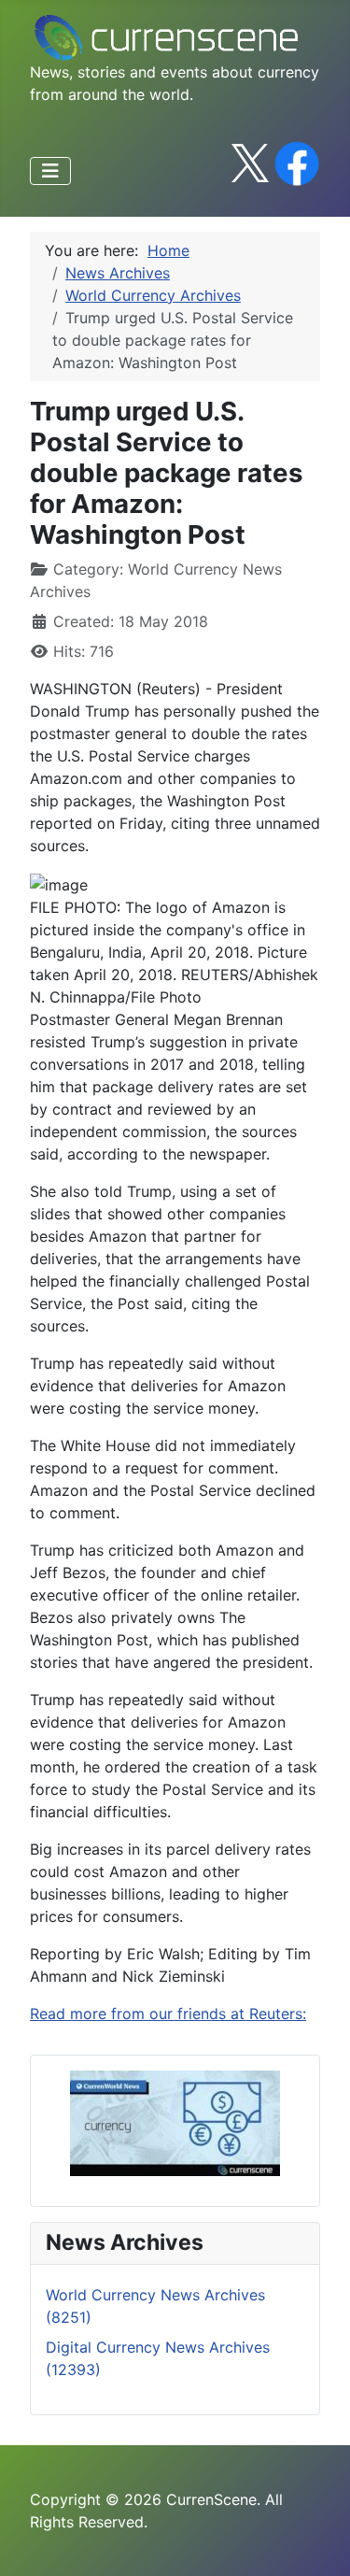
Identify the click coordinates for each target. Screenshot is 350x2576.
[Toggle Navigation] (50, 171)
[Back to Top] (317, 2541)
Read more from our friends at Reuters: (168, 2014)
